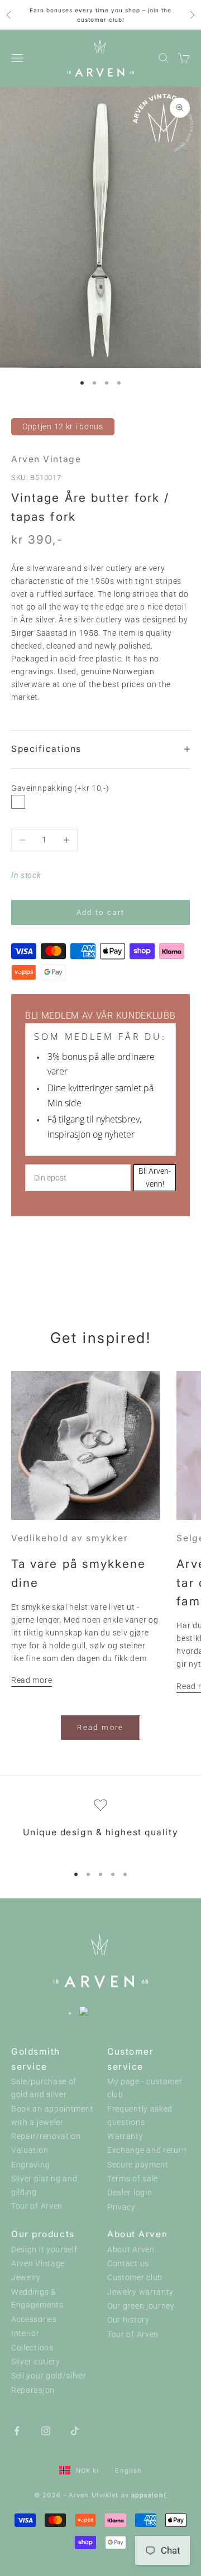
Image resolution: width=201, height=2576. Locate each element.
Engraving (30, 2165)
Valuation (30, 2150)
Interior (25, 2333)
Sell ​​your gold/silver (49, 2376)
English (128, 2471)
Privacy (121, 2207)
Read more (32, 1680)
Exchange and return (147, 2150)
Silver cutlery (36, 2362)
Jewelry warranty (140, 2292)
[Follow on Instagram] (46, 2430)
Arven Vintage (46, 459)
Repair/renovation (46, 2136)
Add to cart (101, 912)
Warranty (125, 2136)
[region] (100, 1827)
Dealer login (130, 2193)
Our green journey (141, 2306)
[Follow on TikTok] (75, 2430)
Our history (128, 2320)
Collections (32, 2348)
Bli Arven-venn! (155, 1177)
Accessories (34, 2320)
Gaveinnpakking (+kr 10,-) (60, 788)
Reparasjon (33, 2390)
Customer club (135, 2278)
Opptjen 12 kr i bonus (63, 426)
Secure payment (138, 2165)
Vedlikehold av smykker (70, 1538)
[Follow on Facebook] (17, 2430)
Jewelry (26, 2278)
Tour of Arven (37, 2206)
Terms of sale (133, 2179)
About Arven (131, 2250)
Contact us (128, 2264)
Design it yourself (44, 2250)
